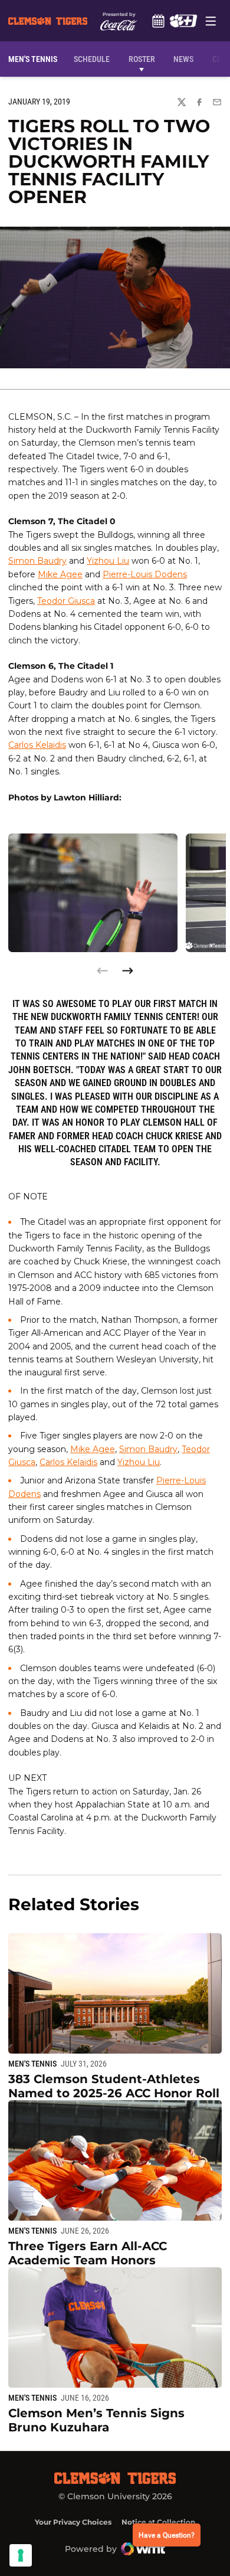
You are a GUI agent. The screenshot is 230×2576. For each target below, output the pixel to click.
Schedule (158, 21)
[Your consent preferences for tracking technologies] (21, 2555)
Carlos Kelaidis (37, 745)
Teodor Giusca (66, 601)
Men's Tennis (32, 2064)
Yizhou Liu (108, 561)
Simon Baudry (37, 561)
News (183, 59)
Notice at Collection (158, 2522)
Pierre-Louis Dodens (145, 574)
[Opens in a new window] (183, 21)
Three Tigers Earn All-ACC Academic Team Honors (88, 2253)
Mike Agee (60, 574)
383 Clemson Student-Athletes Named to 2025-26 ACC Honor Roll (114, 2086)
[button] (127, 971)
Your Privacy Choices (73, 2522)
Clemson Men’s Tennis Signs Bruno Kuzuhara (96, 2420)
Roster (142, 59)
